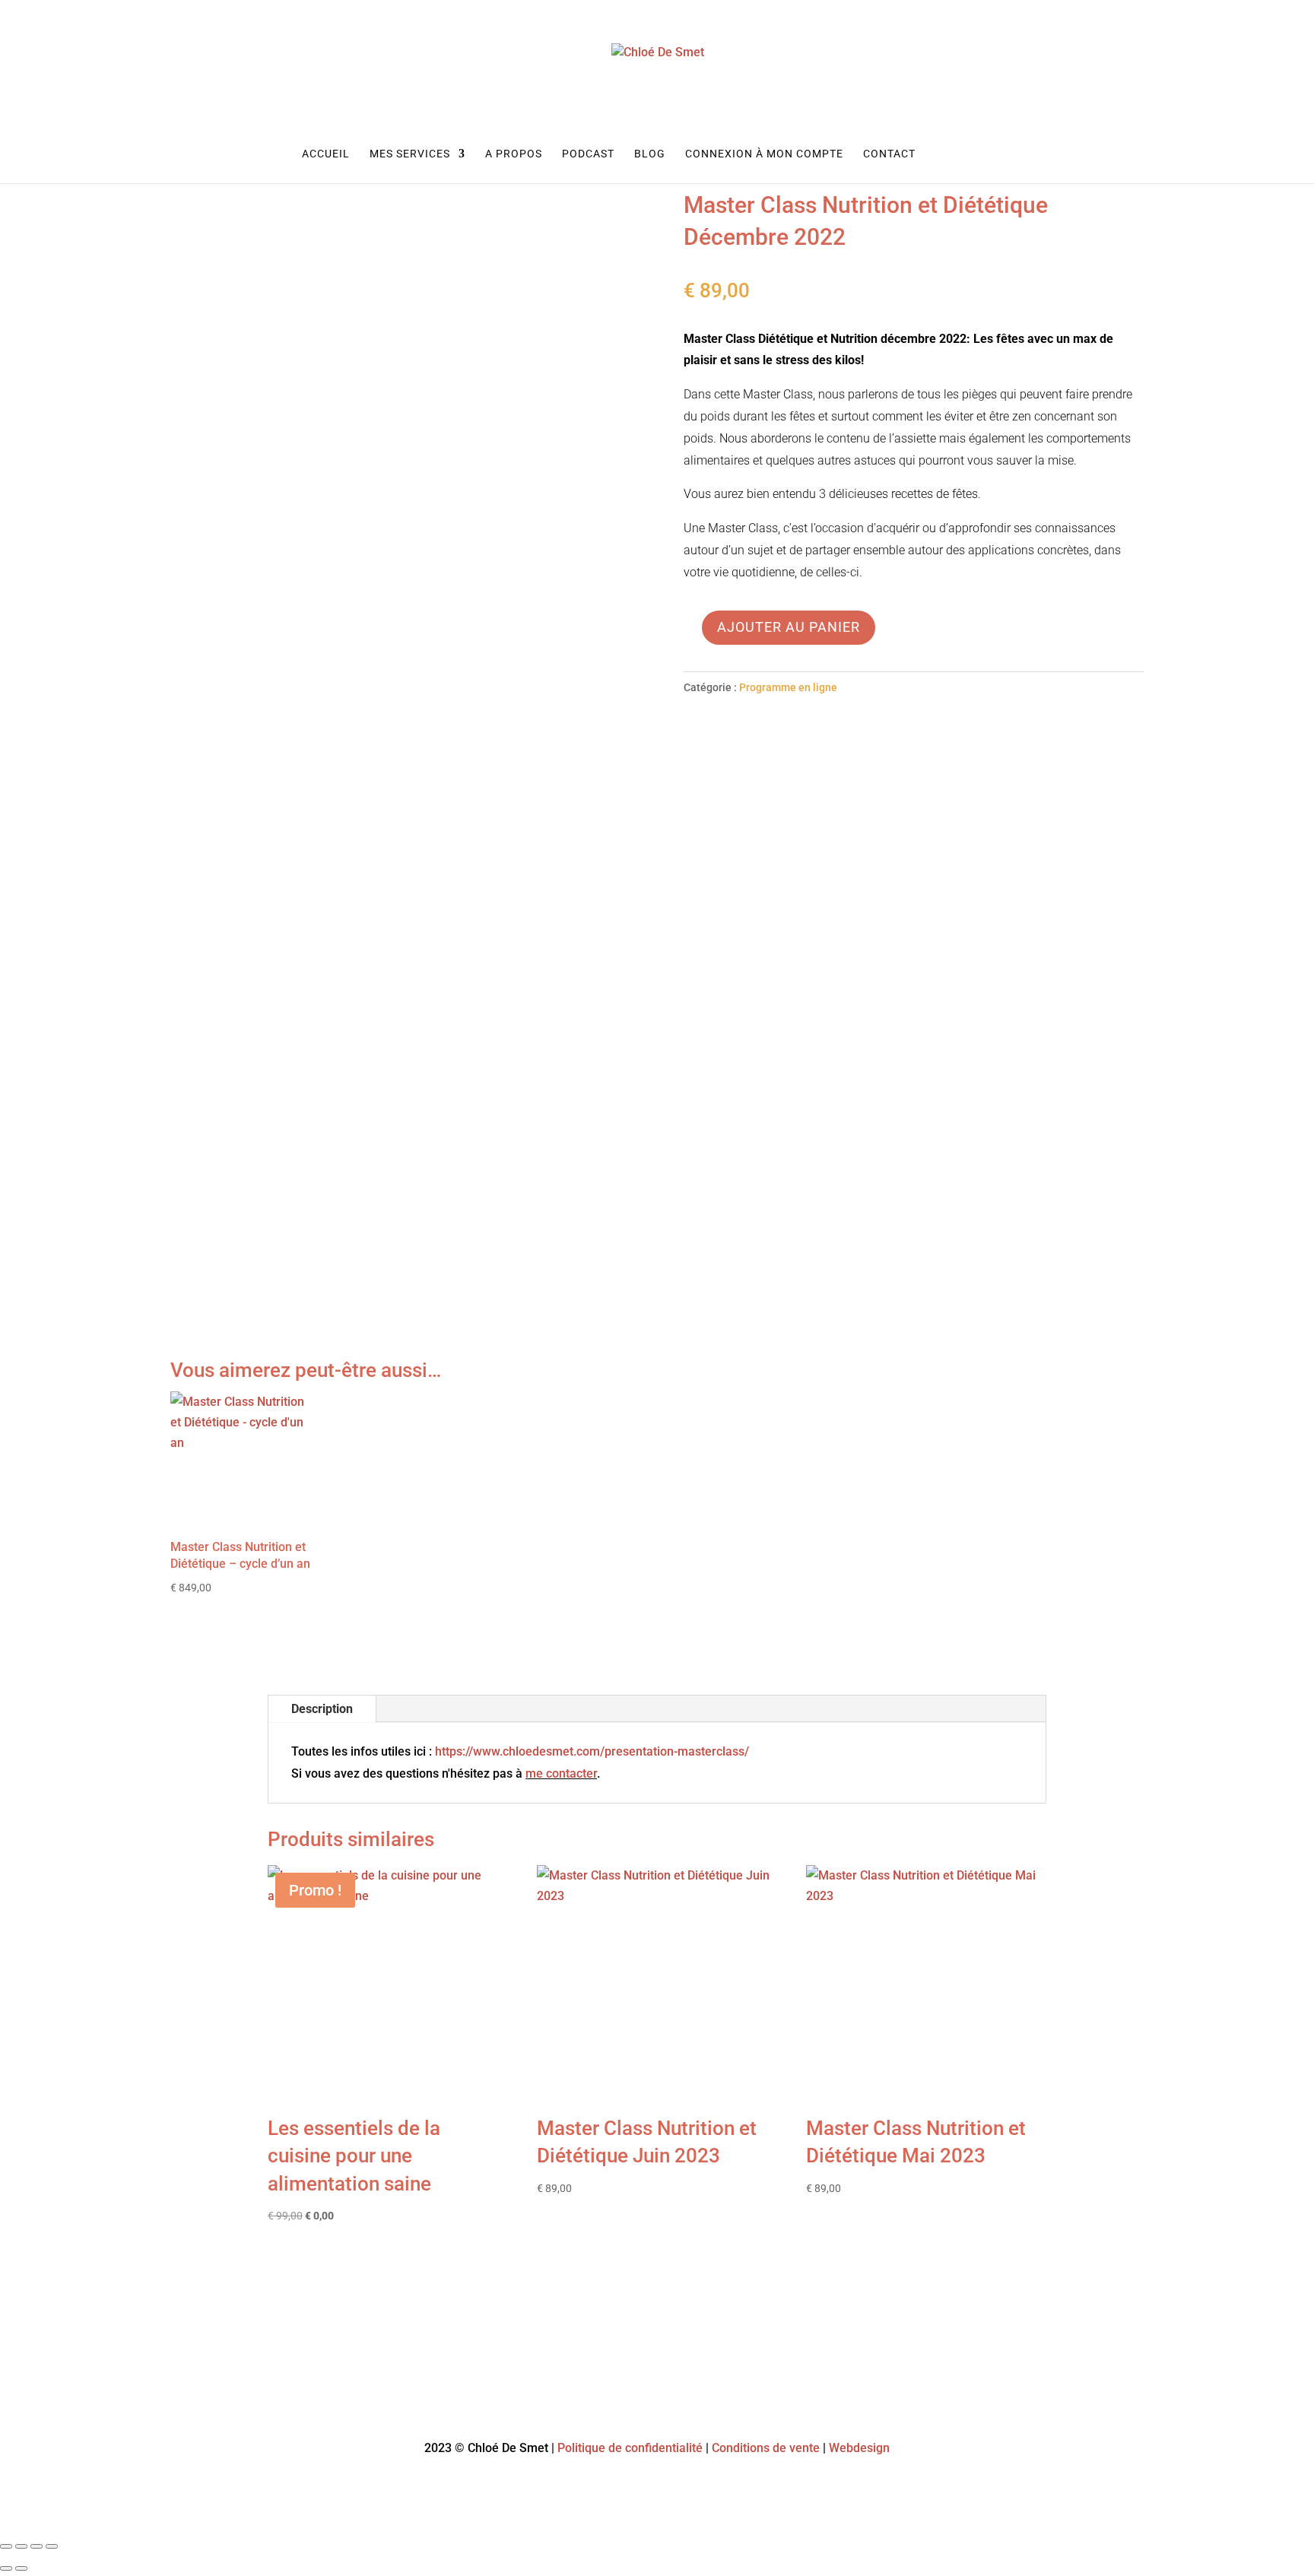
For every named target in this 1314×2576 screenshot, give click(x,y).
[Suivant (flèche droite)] (21, 2568)
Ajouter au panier (789, 627)
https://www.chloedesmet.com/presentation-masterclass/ (592, 1751)
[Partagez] (36, 2546)
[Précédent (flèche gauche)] (6, 2568)
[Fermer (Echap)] (52, 2546)
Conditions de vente (766, 2448)
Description (322, 1709)
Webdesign (859, 2448)
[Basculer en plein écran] (21, 2546)
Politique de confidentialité (630, 2448)
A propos (514, 154)
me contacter (561, 1773)
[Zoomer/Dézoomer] (6, 2546)
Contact (889, 154)
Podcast (588, 154)
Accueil (326, 154)
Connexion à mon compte (764, 154)
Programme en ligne (788, 687)
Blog (650, 154)
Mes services (410, 154)
